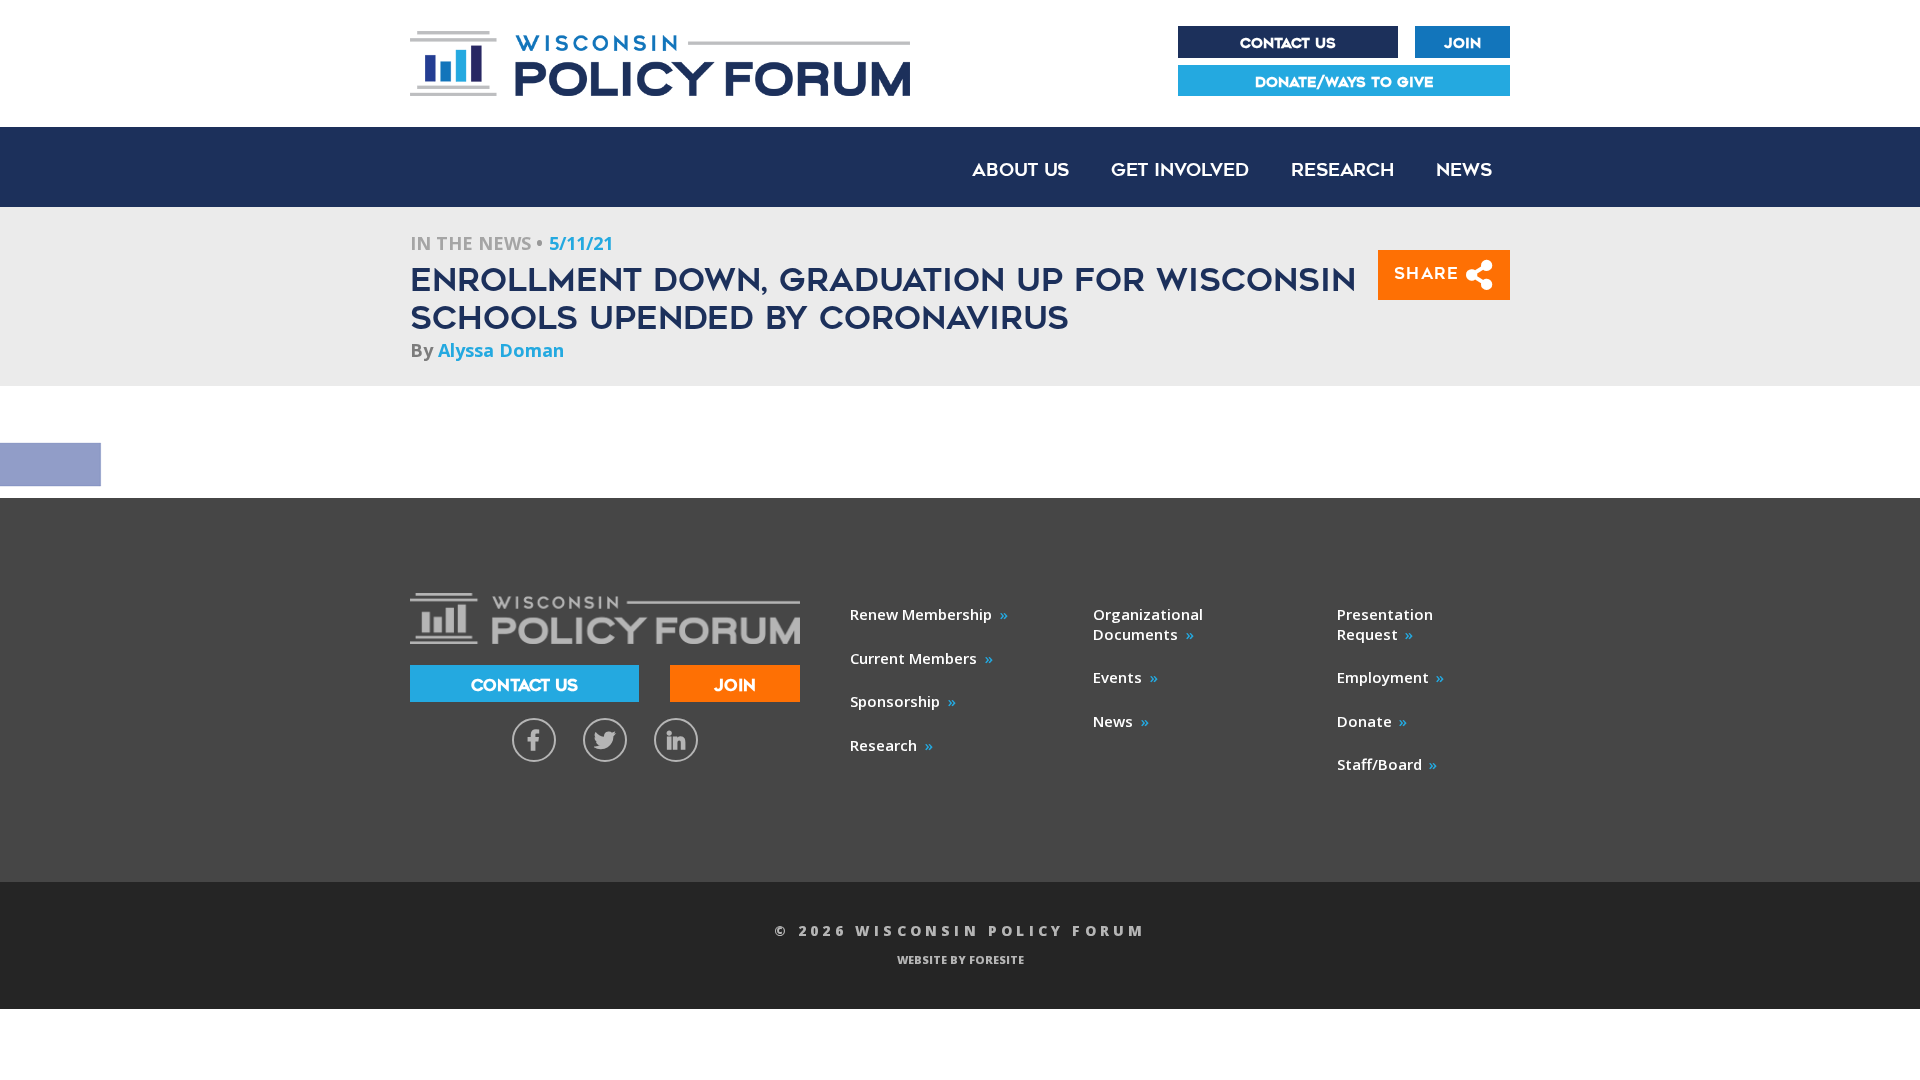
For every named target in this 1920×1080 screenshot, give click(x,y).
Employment (1383, 677)
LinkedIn (676, 740)
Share (1430, 273)
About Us (1020, 169)
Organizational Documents (1148, 624)
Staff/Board (1379, 764)
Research (1342, 169)
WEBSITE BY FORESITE (960, 959)
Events (1117, 677)
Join (1462, 43)
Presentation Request (1385, 624)
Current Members (913, 658)
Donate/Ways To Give (1344, 82)
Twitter (605, 740)
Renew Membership (921, 614)
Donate (1364, 721)
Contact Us (1288, 43)
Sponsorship (895, 701)
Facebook (534, 740)
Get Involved (1180, 169)
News (1464, 169)
